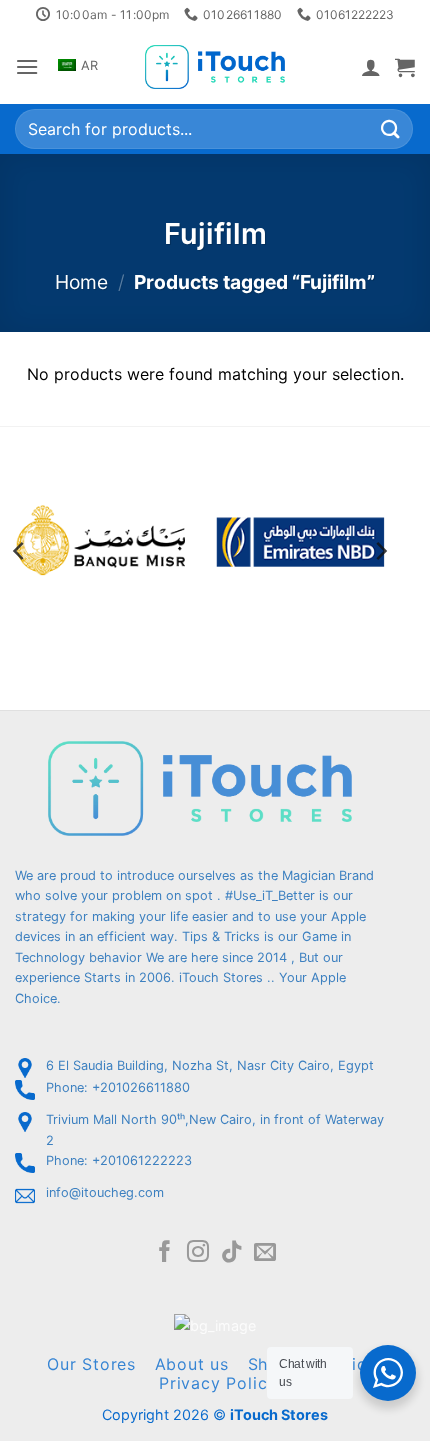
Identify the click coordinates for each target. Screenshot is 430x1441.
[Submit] (391, 129)
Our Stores (91, 1364)
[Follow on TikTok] (232, 1253)
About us (192, 1364)
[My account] (371, 67)
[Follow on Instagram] (198, 1253)
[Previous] (20, 551)
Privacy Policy (218, 1383)
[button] (27, 66)
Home (81, 282)
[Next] (380, 551)
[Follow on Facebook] (165, 1253)
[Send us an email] (265, 1253)
